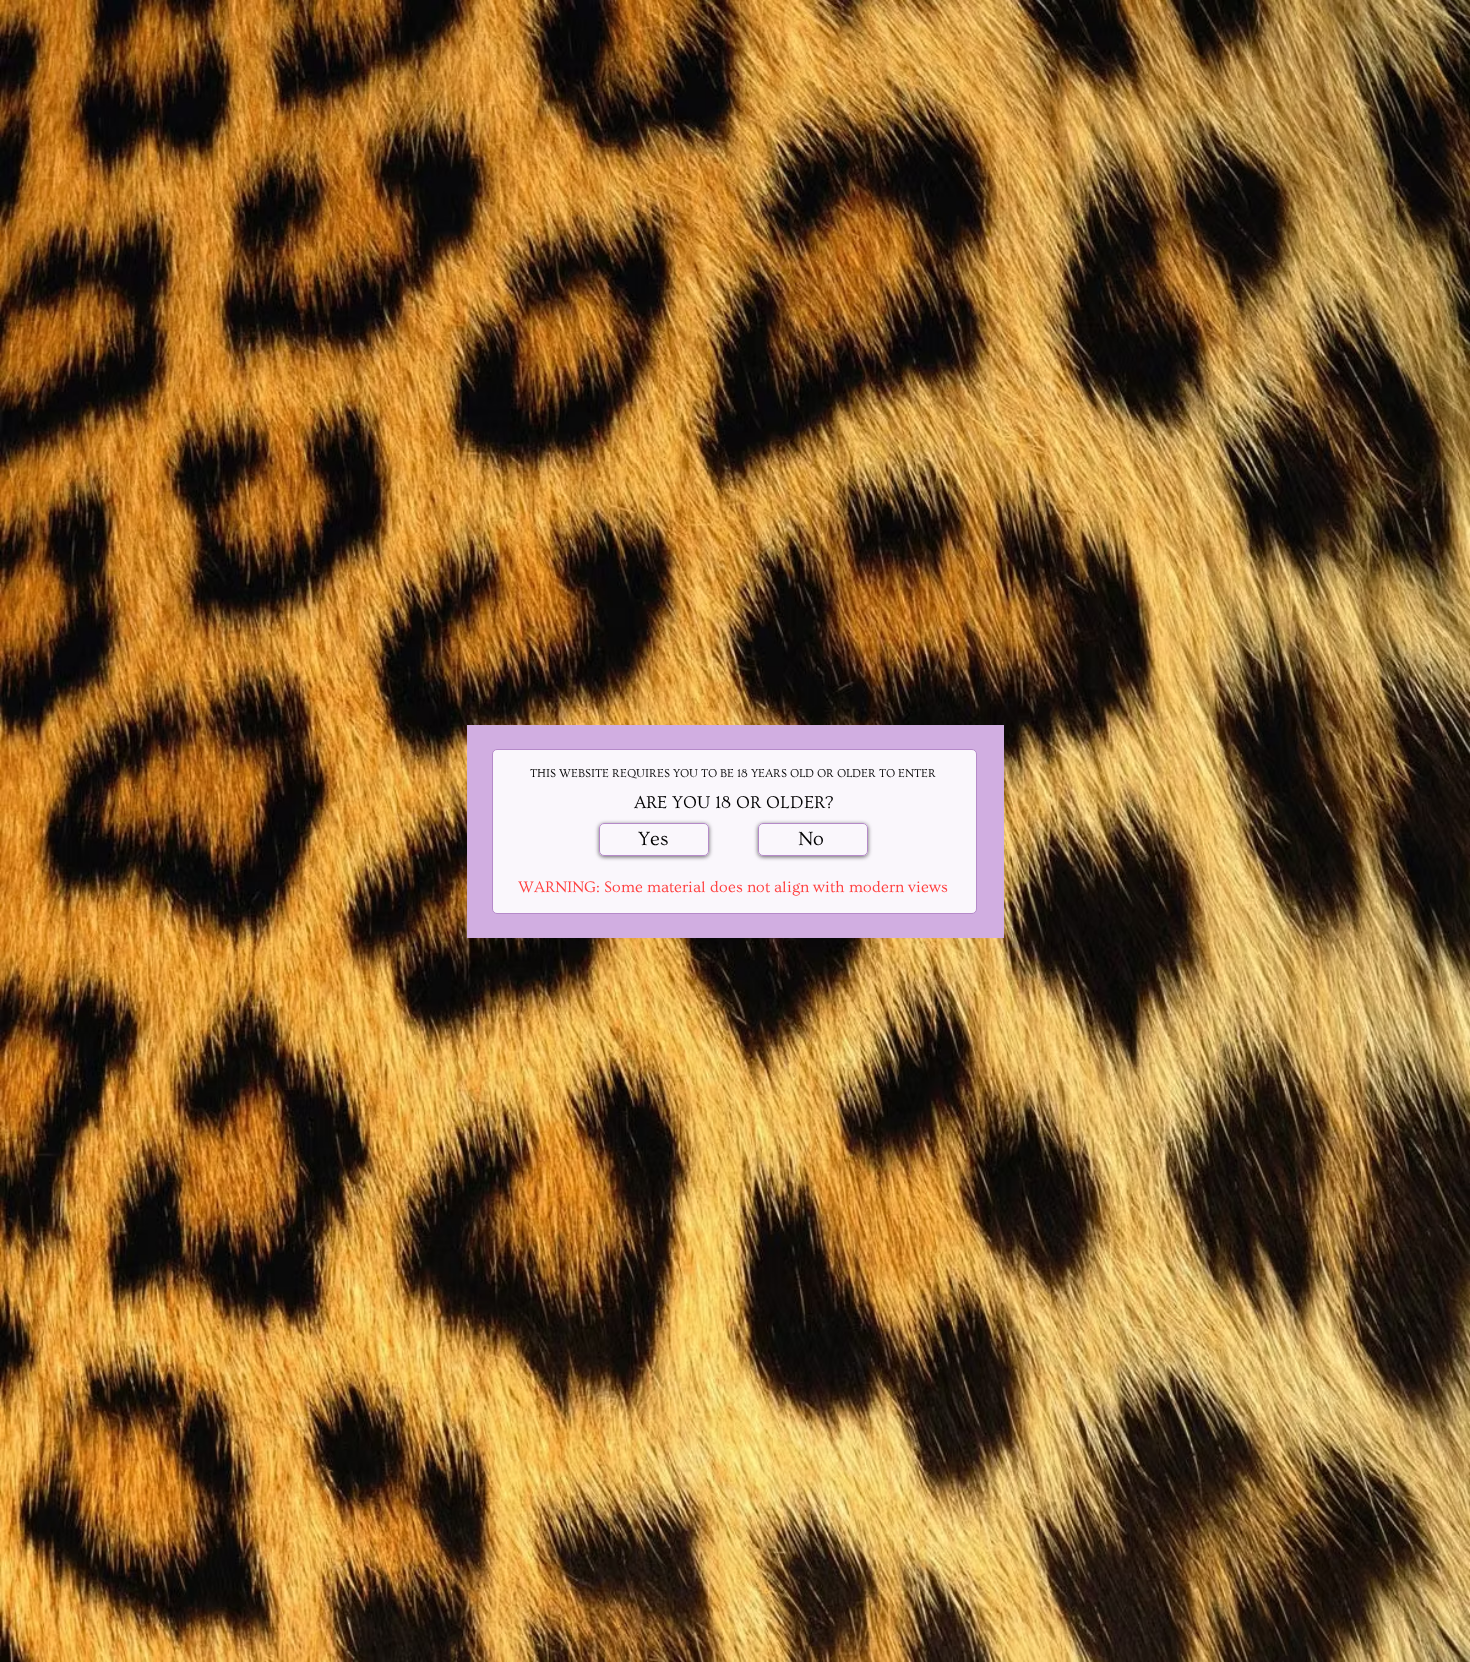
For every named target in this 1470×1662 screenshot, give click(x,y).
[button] (654, 839)
